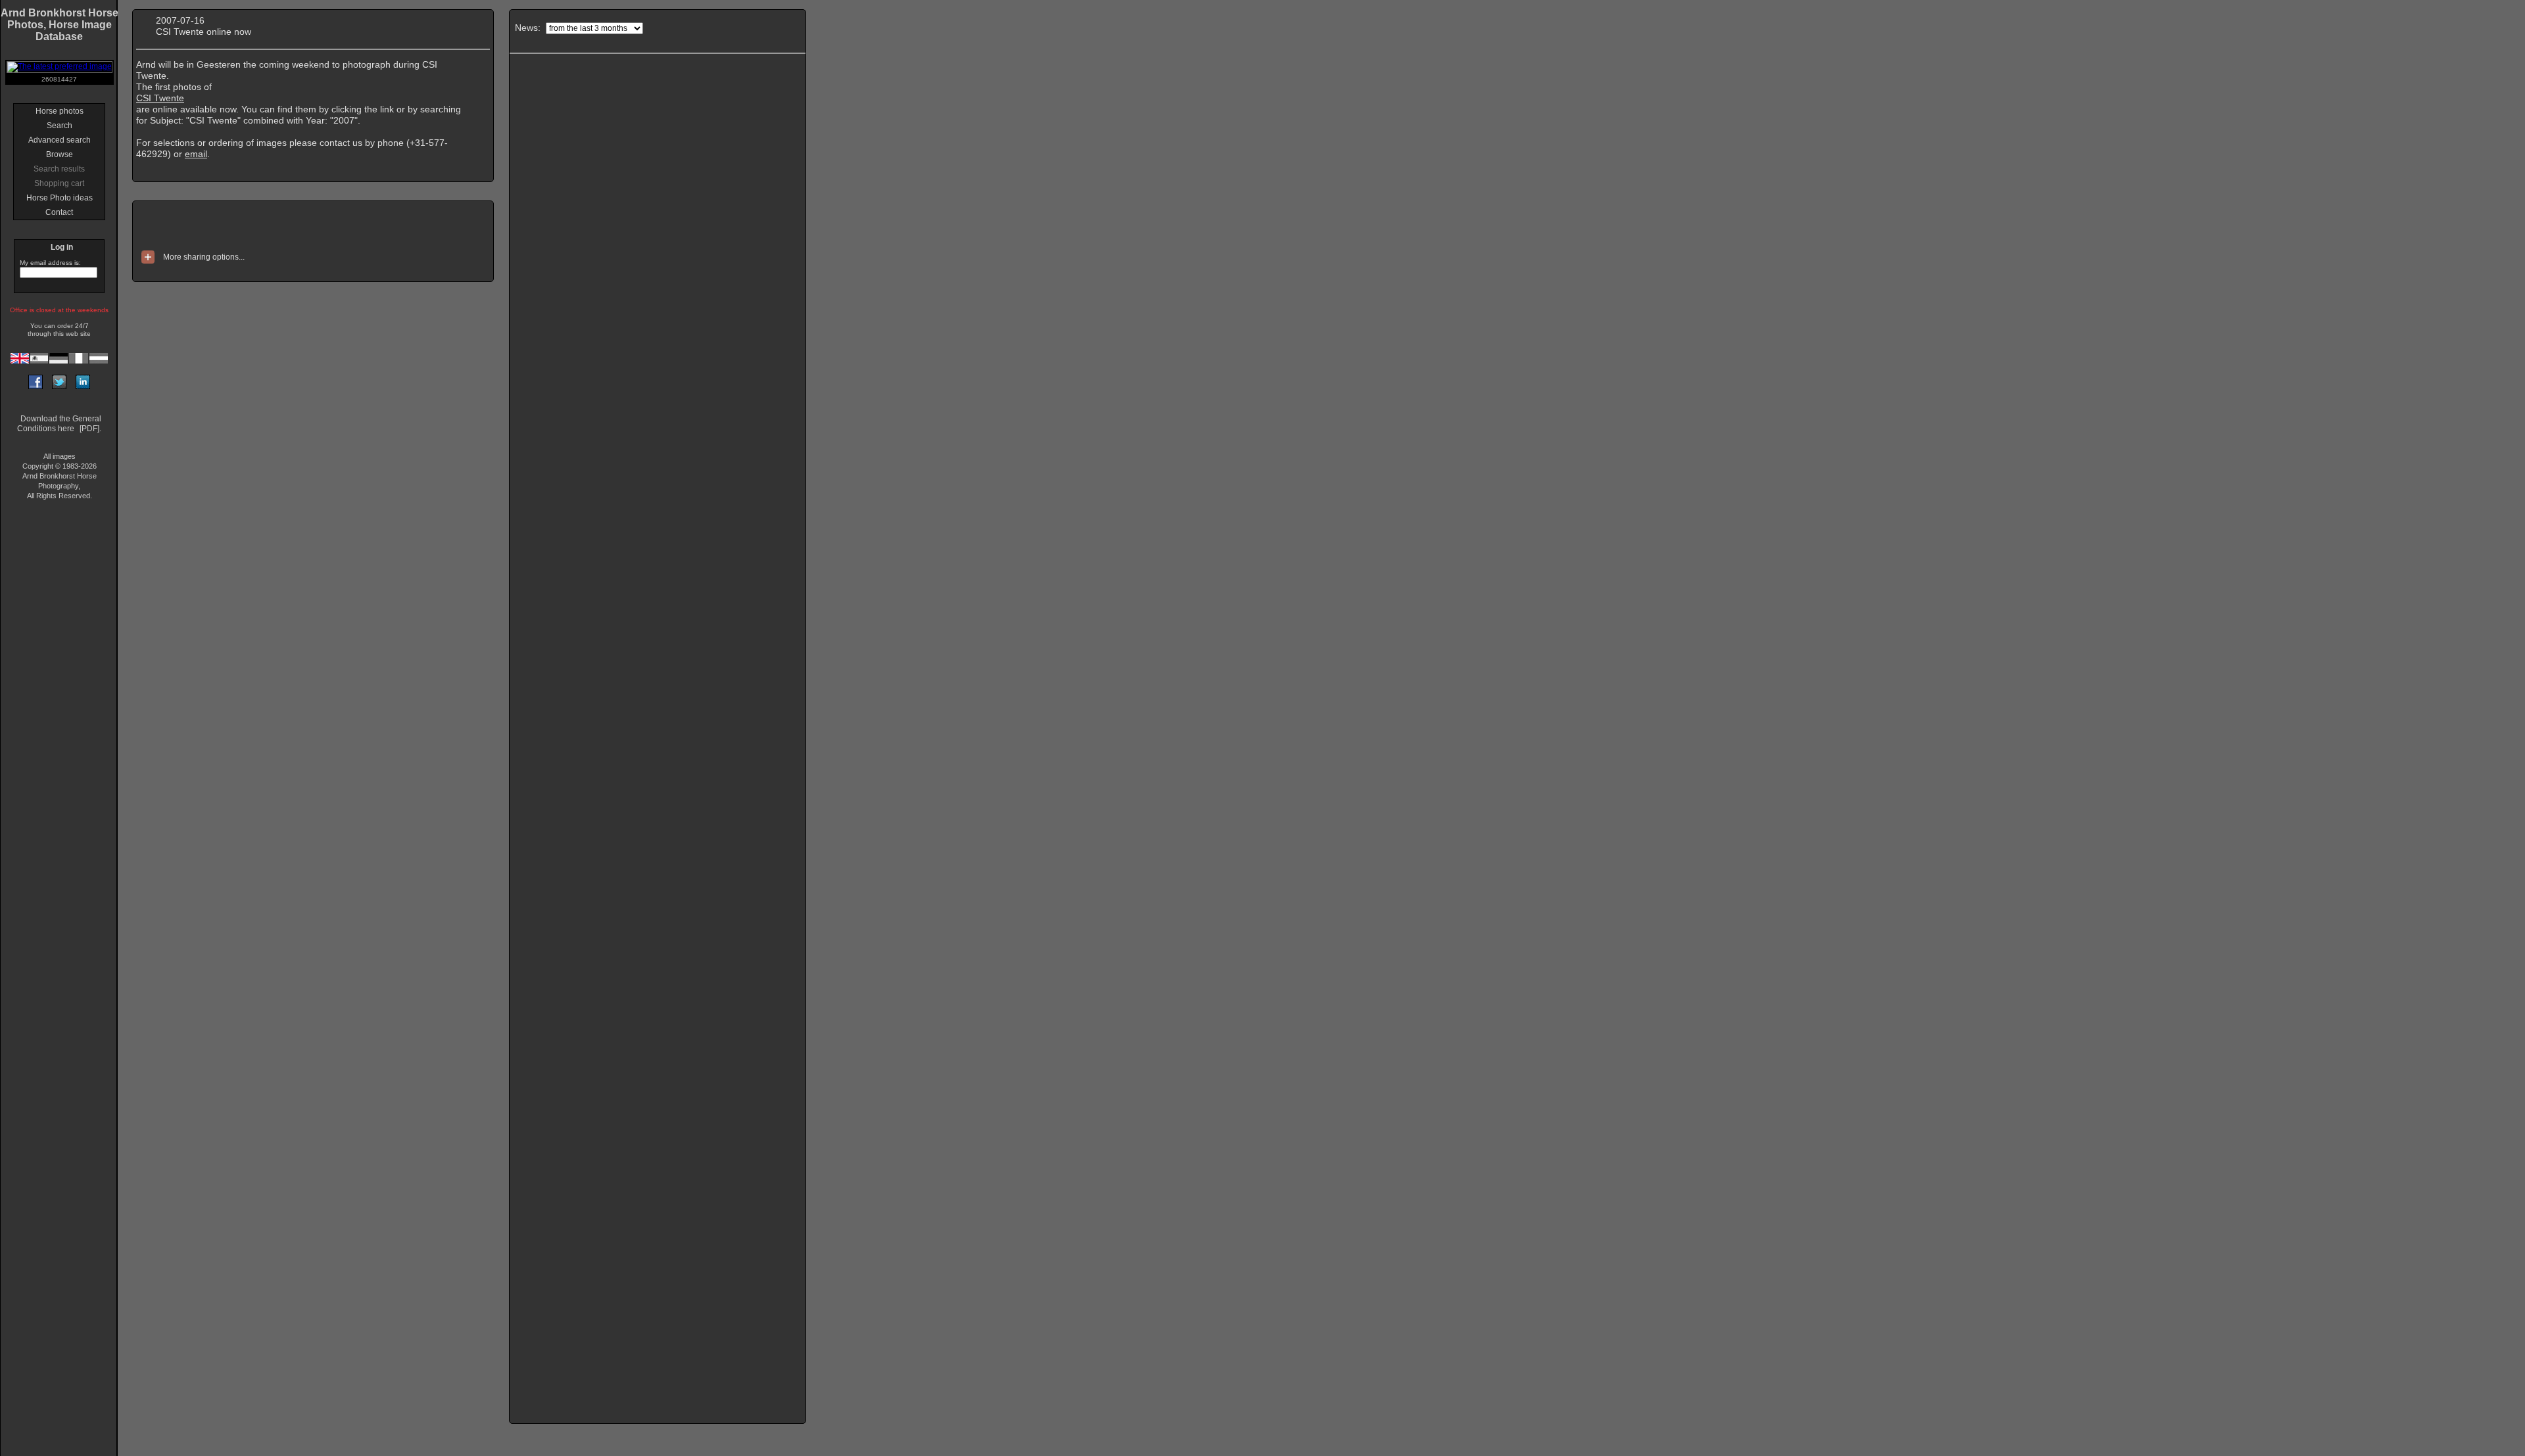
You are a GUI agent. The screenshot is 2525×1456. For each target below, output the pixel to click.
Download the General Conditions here (59, 424)
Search (60, 126)
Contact (59, 212)
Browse (60, 154)
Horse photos (60, 111)
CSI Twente (160, 98)
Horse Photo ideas (60, 198)
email (196, 154)
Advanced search (60, 140)
